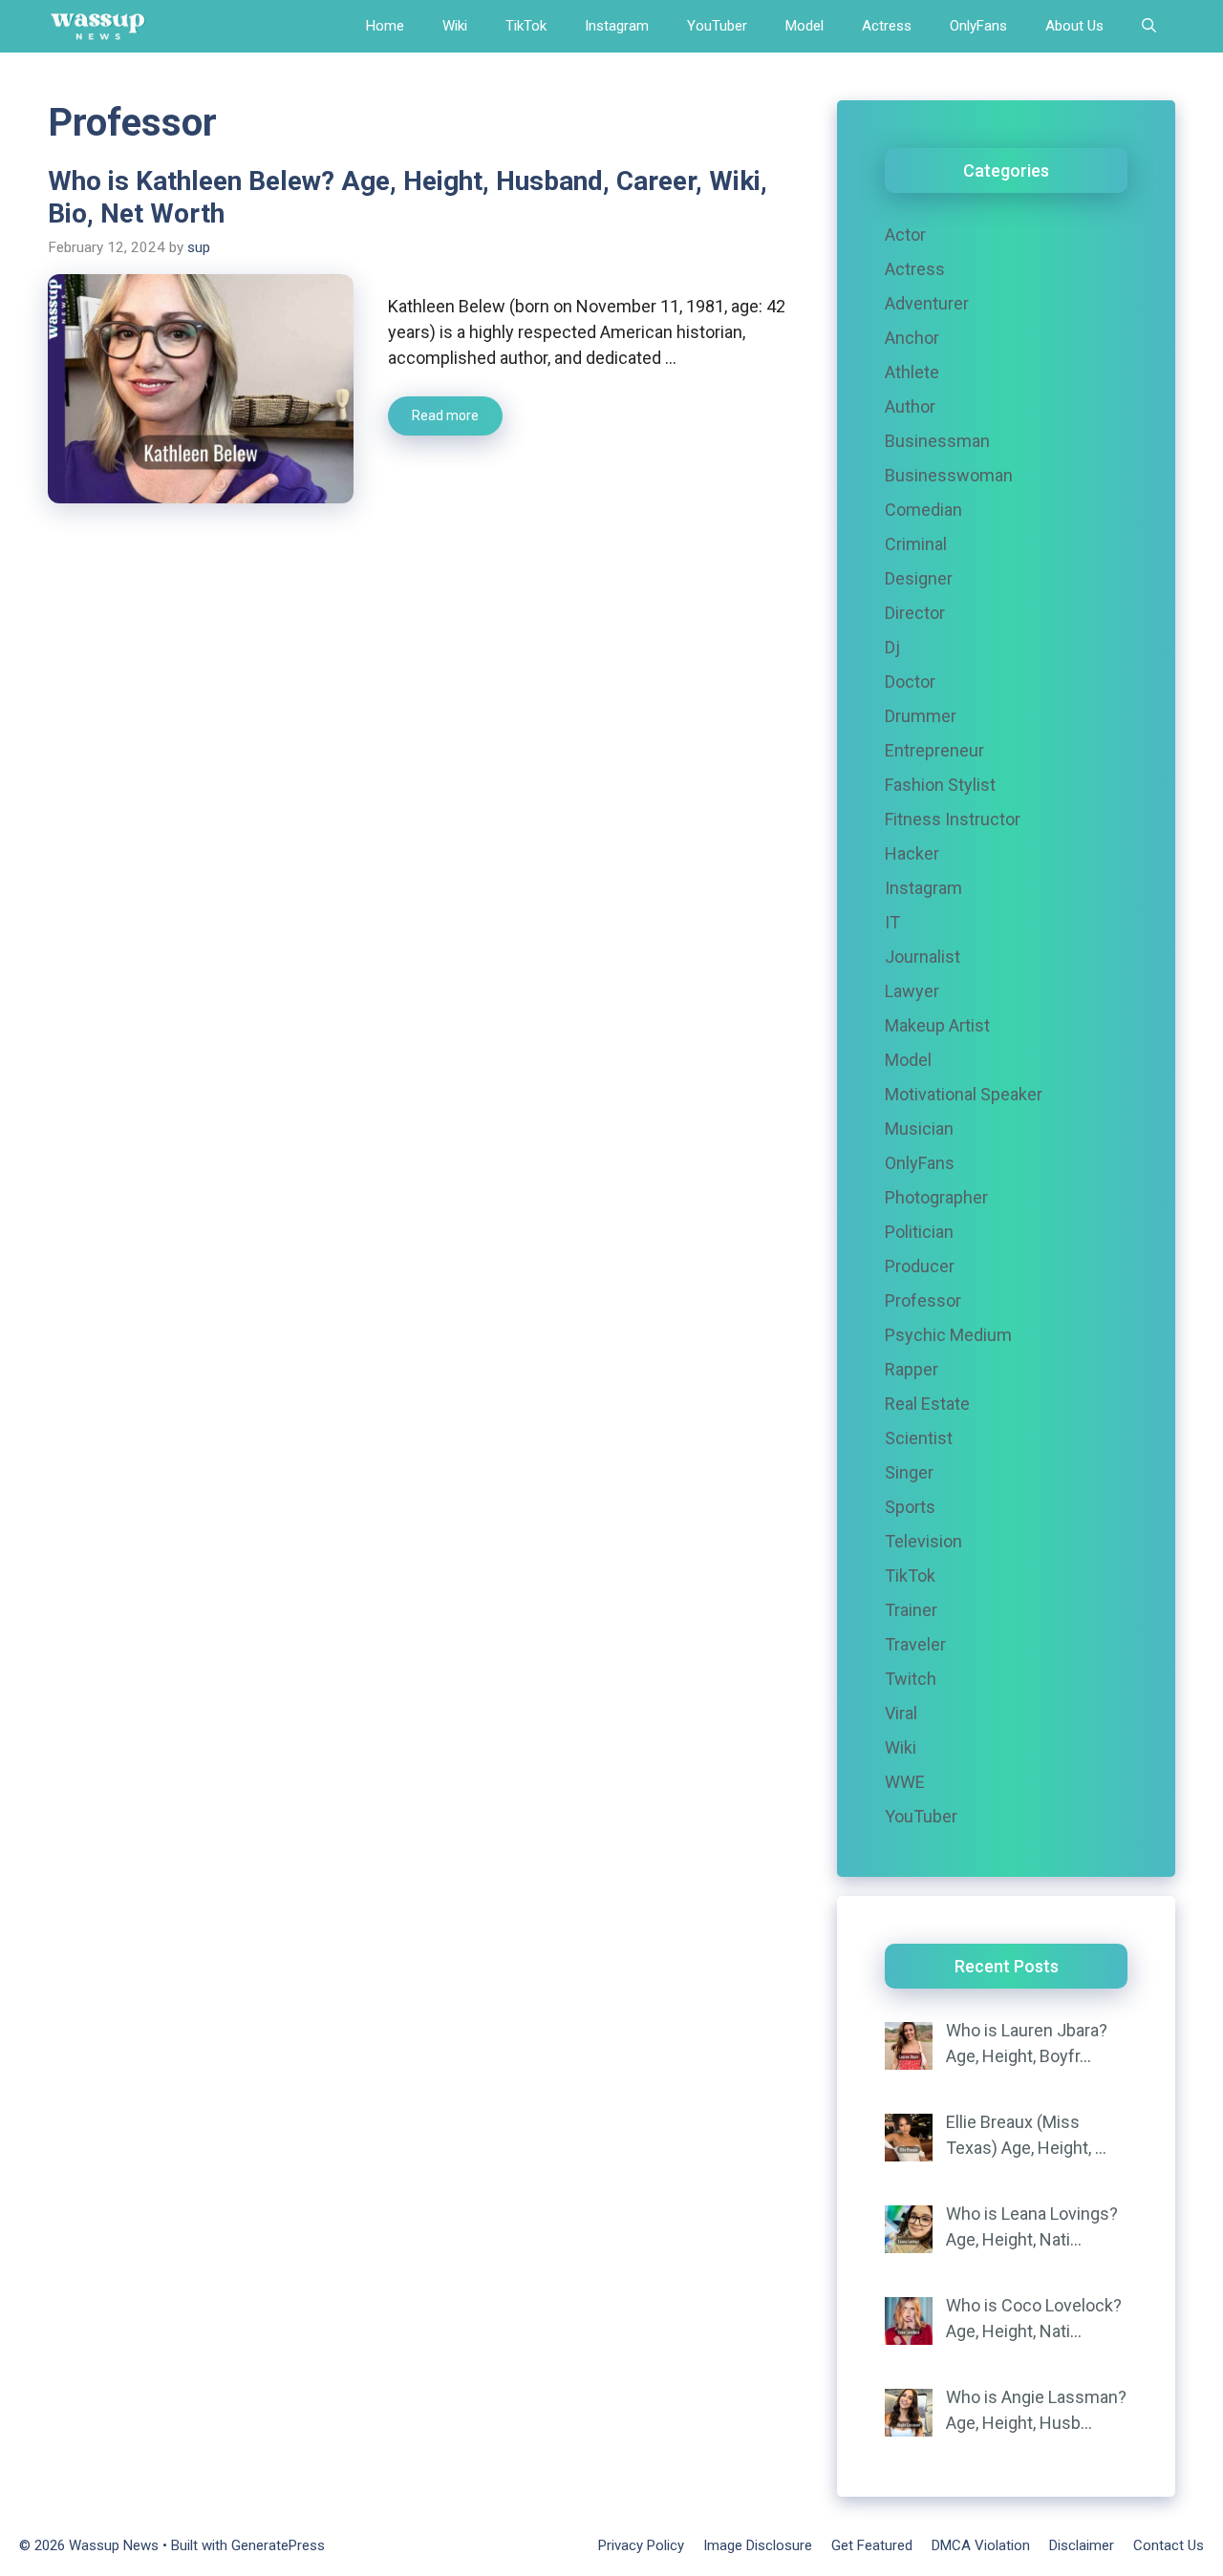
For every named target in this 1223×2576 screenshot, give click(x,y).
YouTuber (717, 26)
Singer (909, 1472)
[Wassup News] (98, 26)
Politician (919, 1232)
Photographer (936, 1197)
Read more (445, 415)
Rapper (912, 1369)
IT (892, 922)
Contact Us (1169, 2545)
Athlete (912, 372)
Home (385, 26)
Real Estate (927, 1404)
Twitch (911, 1679)
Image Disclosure (758, 2545)
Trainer (911, 1610)
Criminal (916, 544)
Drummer (921, 716)
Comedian (923, 510)
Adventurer (927, 303)
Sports (910, 1507)
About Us (1074, 26)
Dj (892, 647)
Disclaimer (1082, 2545)
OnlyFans (978, 26)
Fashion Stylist (940, 785)
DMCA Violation (981, 2545)
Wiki (455, 26)
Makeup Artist (937, 1025)
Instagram (617, 26)
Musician (919, 1128)
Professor (923, 1300)
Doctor (910, 681)
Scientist (919, 1438)
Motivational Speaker (964, 1094)
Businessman (937, 441)
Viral (901, 1713)
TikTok (526, 26)
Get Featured (872, 2545)
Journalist (923, 957)
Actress (887, 26)
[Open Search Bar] (1149, 26)
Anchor (912, 338)
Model (805, 26)
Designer (919, 578)
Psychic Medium (948, 1335)
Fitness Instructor (953, 819)
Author (910, 406)
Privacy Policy (641, 2545)
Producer (920, 1266)
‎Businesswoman (949, 475)
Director (915, 613)
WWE (905, 1782)
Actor (905, 234)
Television (923, 1541)
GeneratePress (278, 2545)
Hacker (912, 853)
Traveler (915, 1644)
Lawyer (912, 991)
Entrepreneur (934, 750)
